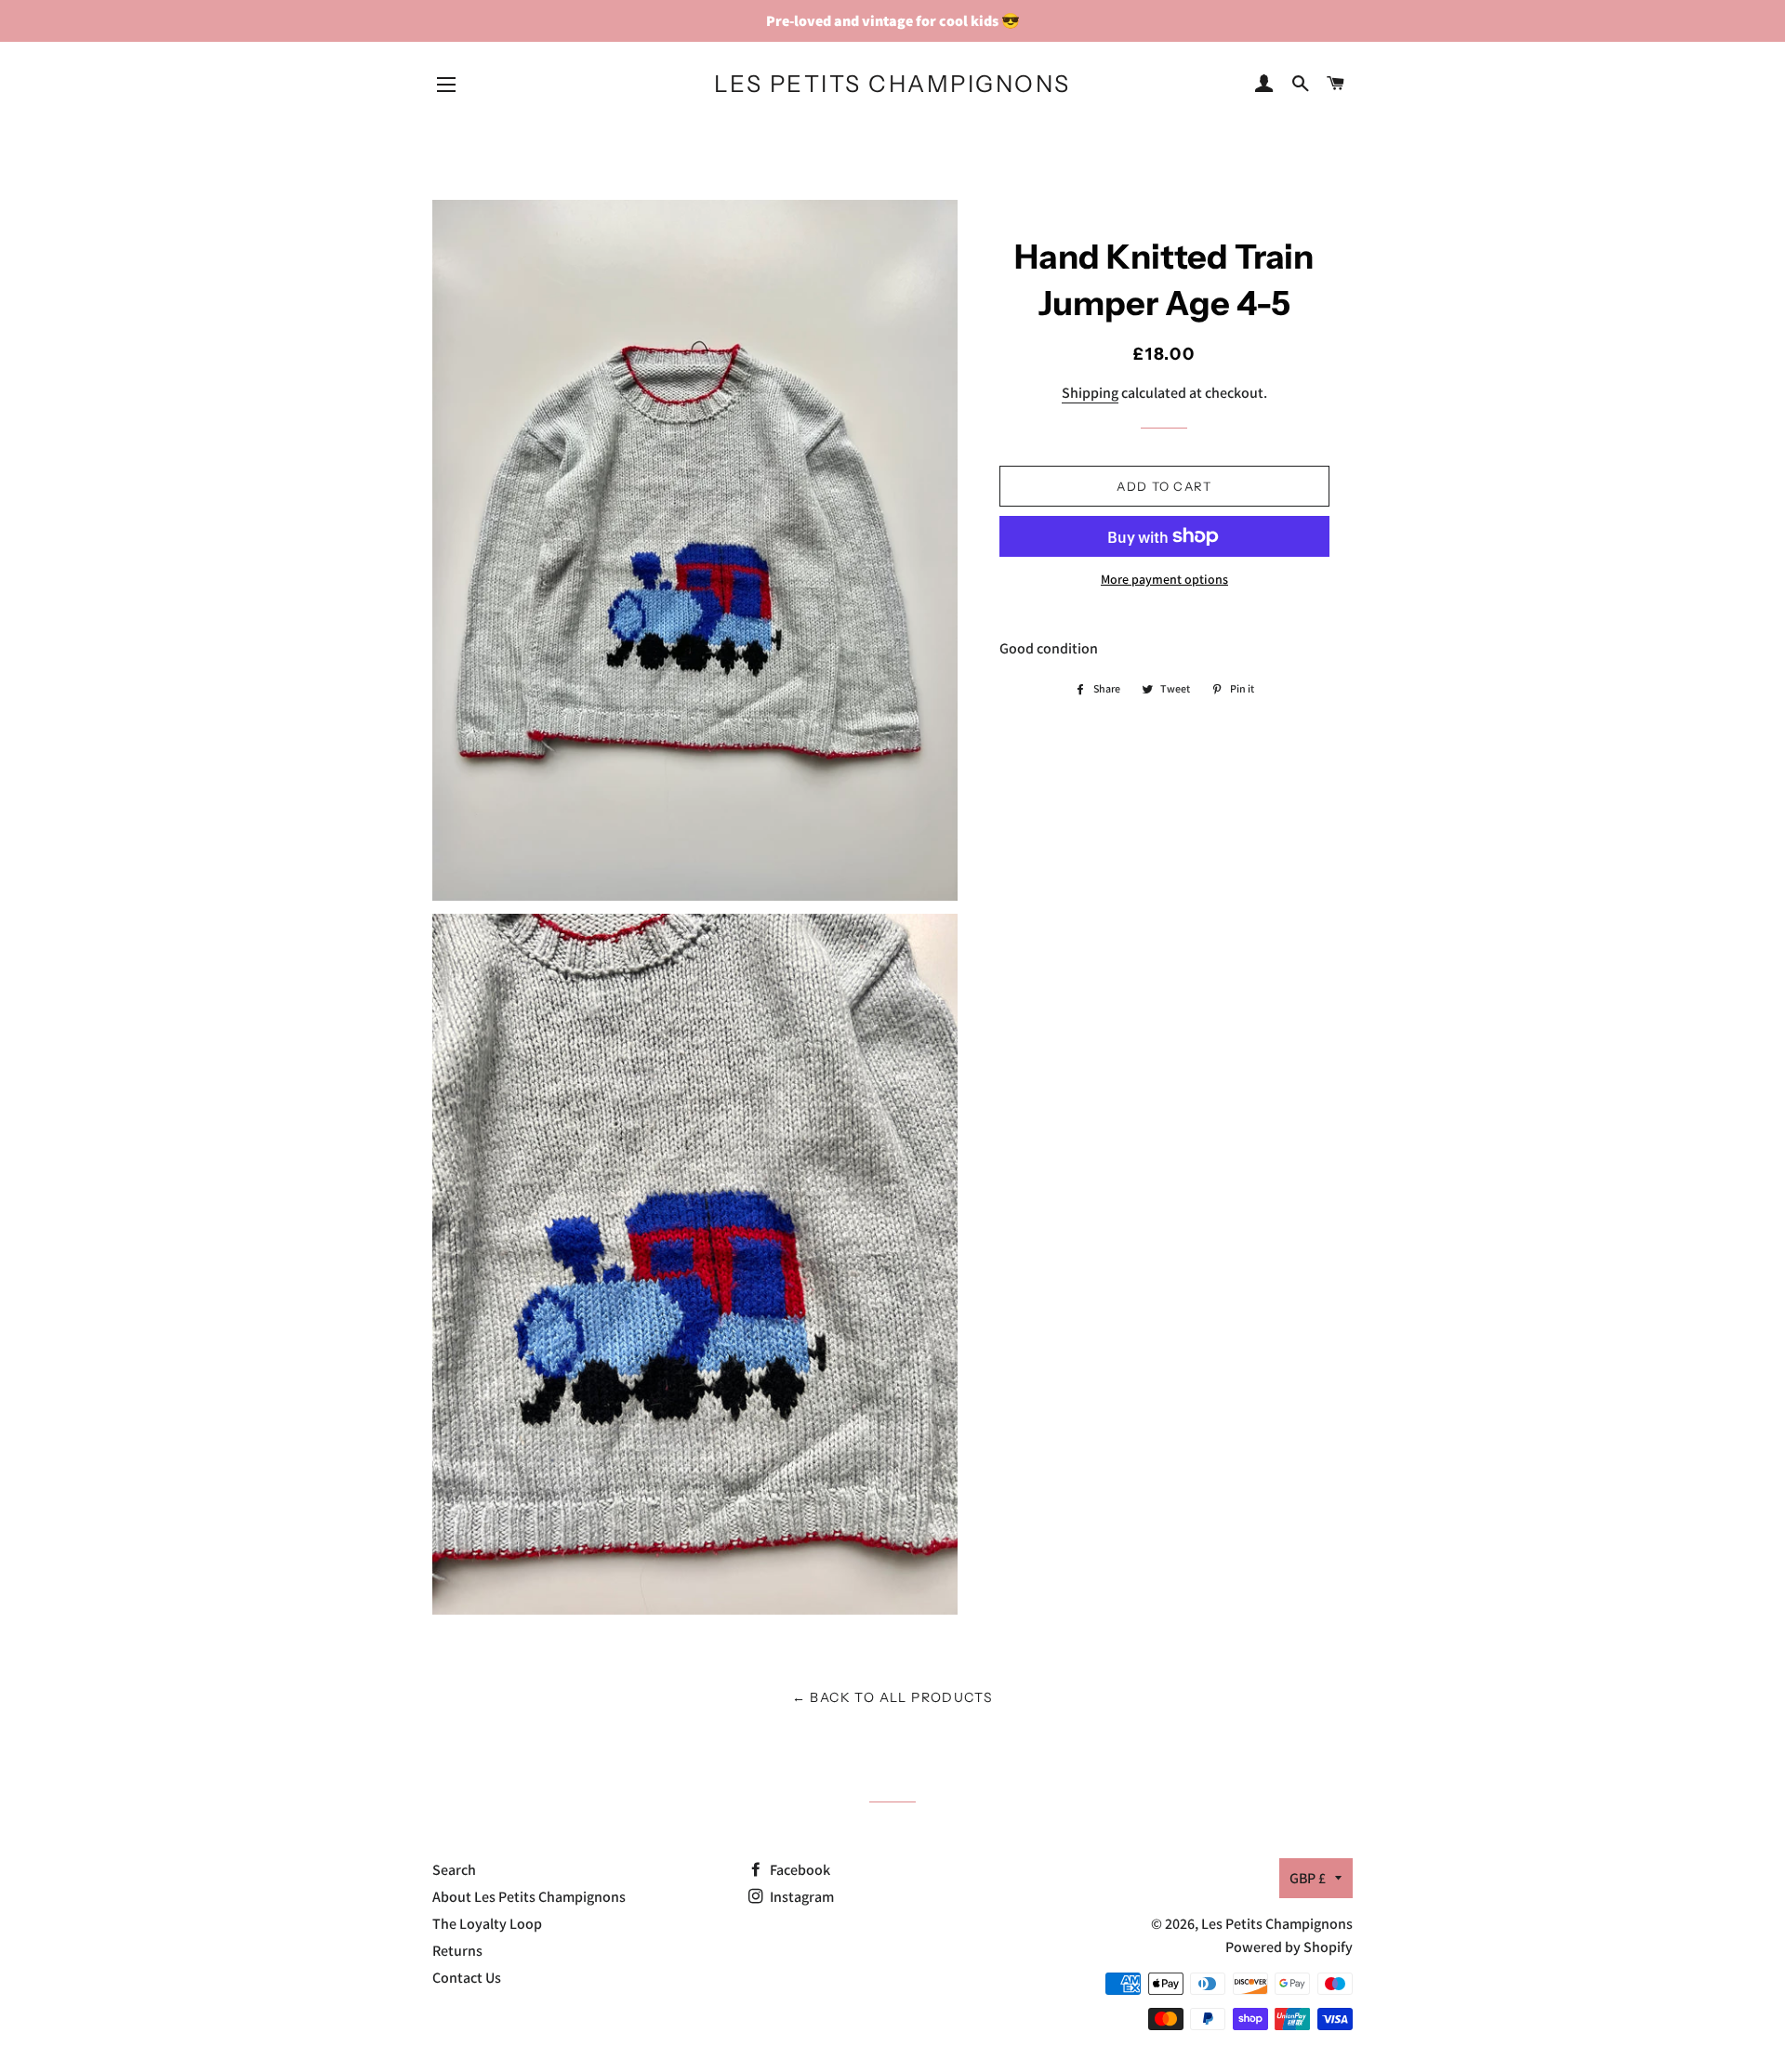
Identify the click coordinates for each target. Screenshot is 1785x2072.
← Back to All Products (893, 1697)
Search (454, 1870)
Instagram (800, 1897)
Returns (457, 1951)
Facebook (799, 1870)
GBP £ (1308, 1878)
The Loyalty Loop (487, 1924)
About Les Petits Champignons (529, 1897)
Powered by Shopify (1289, 1947)
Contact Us (467, 1978)
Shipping (1090, 393)
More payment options (1164, 579)
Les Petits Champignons (892, 84)
